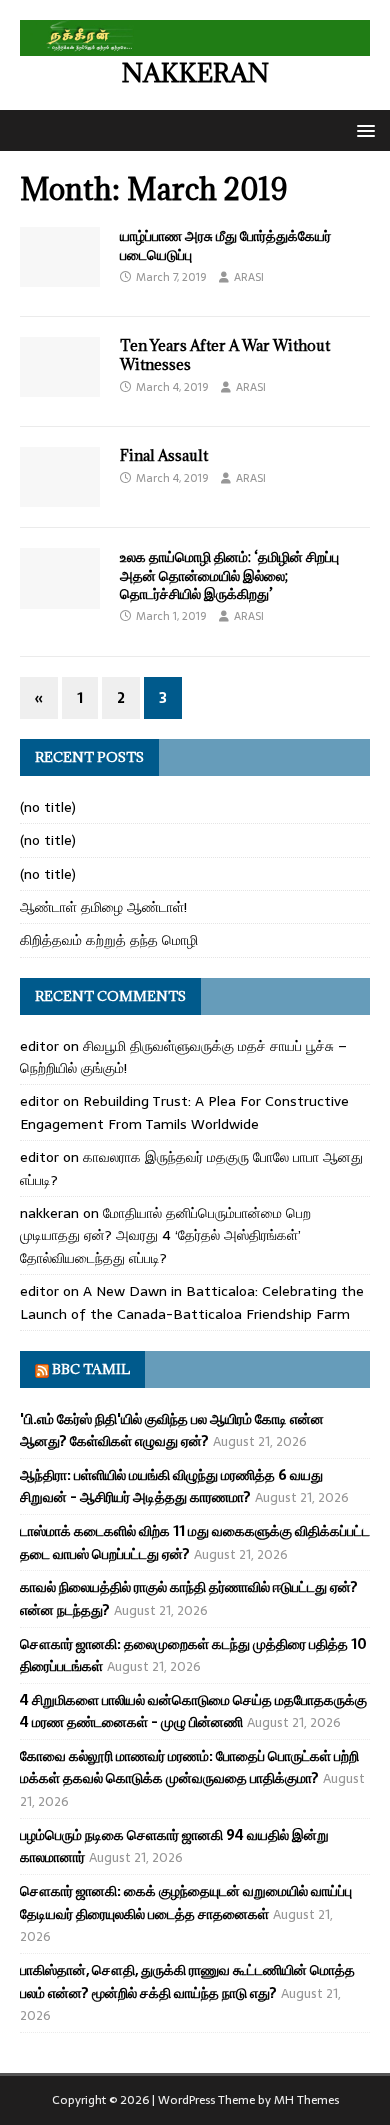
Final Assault (164, 455)
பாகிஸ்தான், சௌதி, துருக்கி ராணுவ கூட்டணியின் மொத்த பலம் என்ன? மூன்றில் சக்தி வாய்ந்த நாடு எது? (187, 1981)
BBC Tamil (91, 1369)
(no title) (48, 807)
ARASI (249, 277)
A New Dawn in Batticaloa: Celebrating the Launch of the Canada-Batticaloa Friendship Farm (192, 1302)
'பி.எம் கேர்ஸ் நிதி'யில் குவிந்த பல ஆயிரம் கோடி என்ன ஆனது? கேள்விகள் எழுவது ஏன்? (172, 1430)
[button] (362, 129)
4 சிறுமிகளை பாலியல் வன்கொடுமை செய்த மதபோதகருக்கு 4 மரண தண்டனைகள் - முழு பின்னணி (193, 1711)
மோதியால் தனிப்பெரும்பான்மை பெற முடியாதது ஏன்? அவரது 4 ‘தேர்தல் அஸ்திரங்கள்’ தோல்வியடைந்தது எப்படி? (165, 1235)
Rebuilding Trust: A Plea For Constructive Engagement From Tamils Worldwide (184, 1112)
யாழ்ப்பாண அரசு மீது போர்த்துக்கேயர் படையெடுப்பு (225, 244)
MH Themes (306, 2100)
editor (39, 1046)
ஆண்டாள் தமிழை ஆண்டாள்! (103, 907)
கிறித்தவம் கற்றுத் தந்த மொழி (109, 940)
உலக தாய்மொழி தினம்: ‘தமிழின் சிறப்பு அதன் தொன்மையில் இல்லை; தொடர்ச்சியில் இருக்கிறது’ (229, 574)
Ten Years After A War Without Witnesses (225, 354)
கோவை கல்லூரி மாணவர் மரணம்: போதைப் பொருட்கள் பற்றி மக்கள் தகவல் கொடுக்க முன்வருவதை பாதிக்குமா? (189, 1767)
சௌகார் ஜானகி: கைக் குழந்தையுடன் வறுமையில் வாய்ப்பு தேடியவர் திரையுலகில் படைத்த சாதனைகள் (186, 1902)
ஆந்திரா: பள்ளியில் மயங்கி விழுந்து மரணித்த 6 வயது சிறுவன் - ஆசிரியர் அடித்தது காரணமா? (171, 1486)
